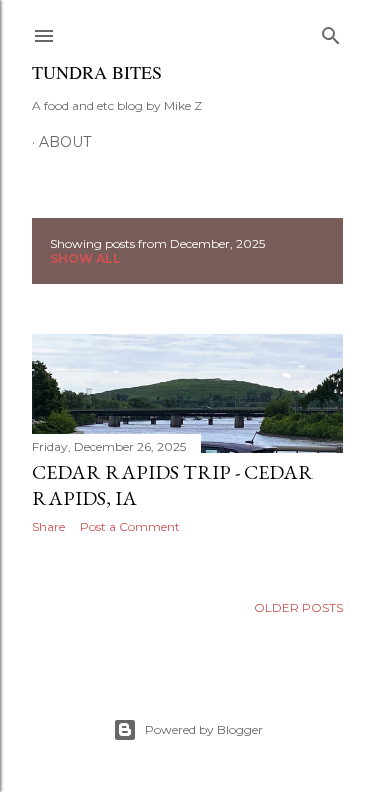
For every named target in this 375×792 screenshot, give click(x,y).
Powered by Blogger (204, 729)
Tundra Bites (97, 72)
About (65, 142)
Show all (85, 258)
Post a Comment (130, 526)
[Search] (331, 31)
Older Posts (298, 607)
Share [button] (48, 526)
